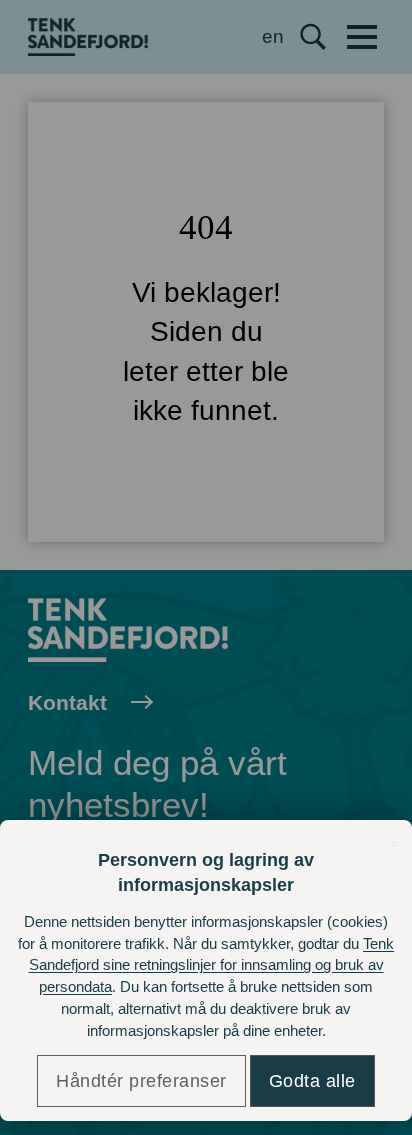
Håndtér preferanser (141, 1081)
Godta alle (312, 1081)
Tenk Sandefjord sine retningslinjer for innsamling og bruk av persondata (212, 965)
